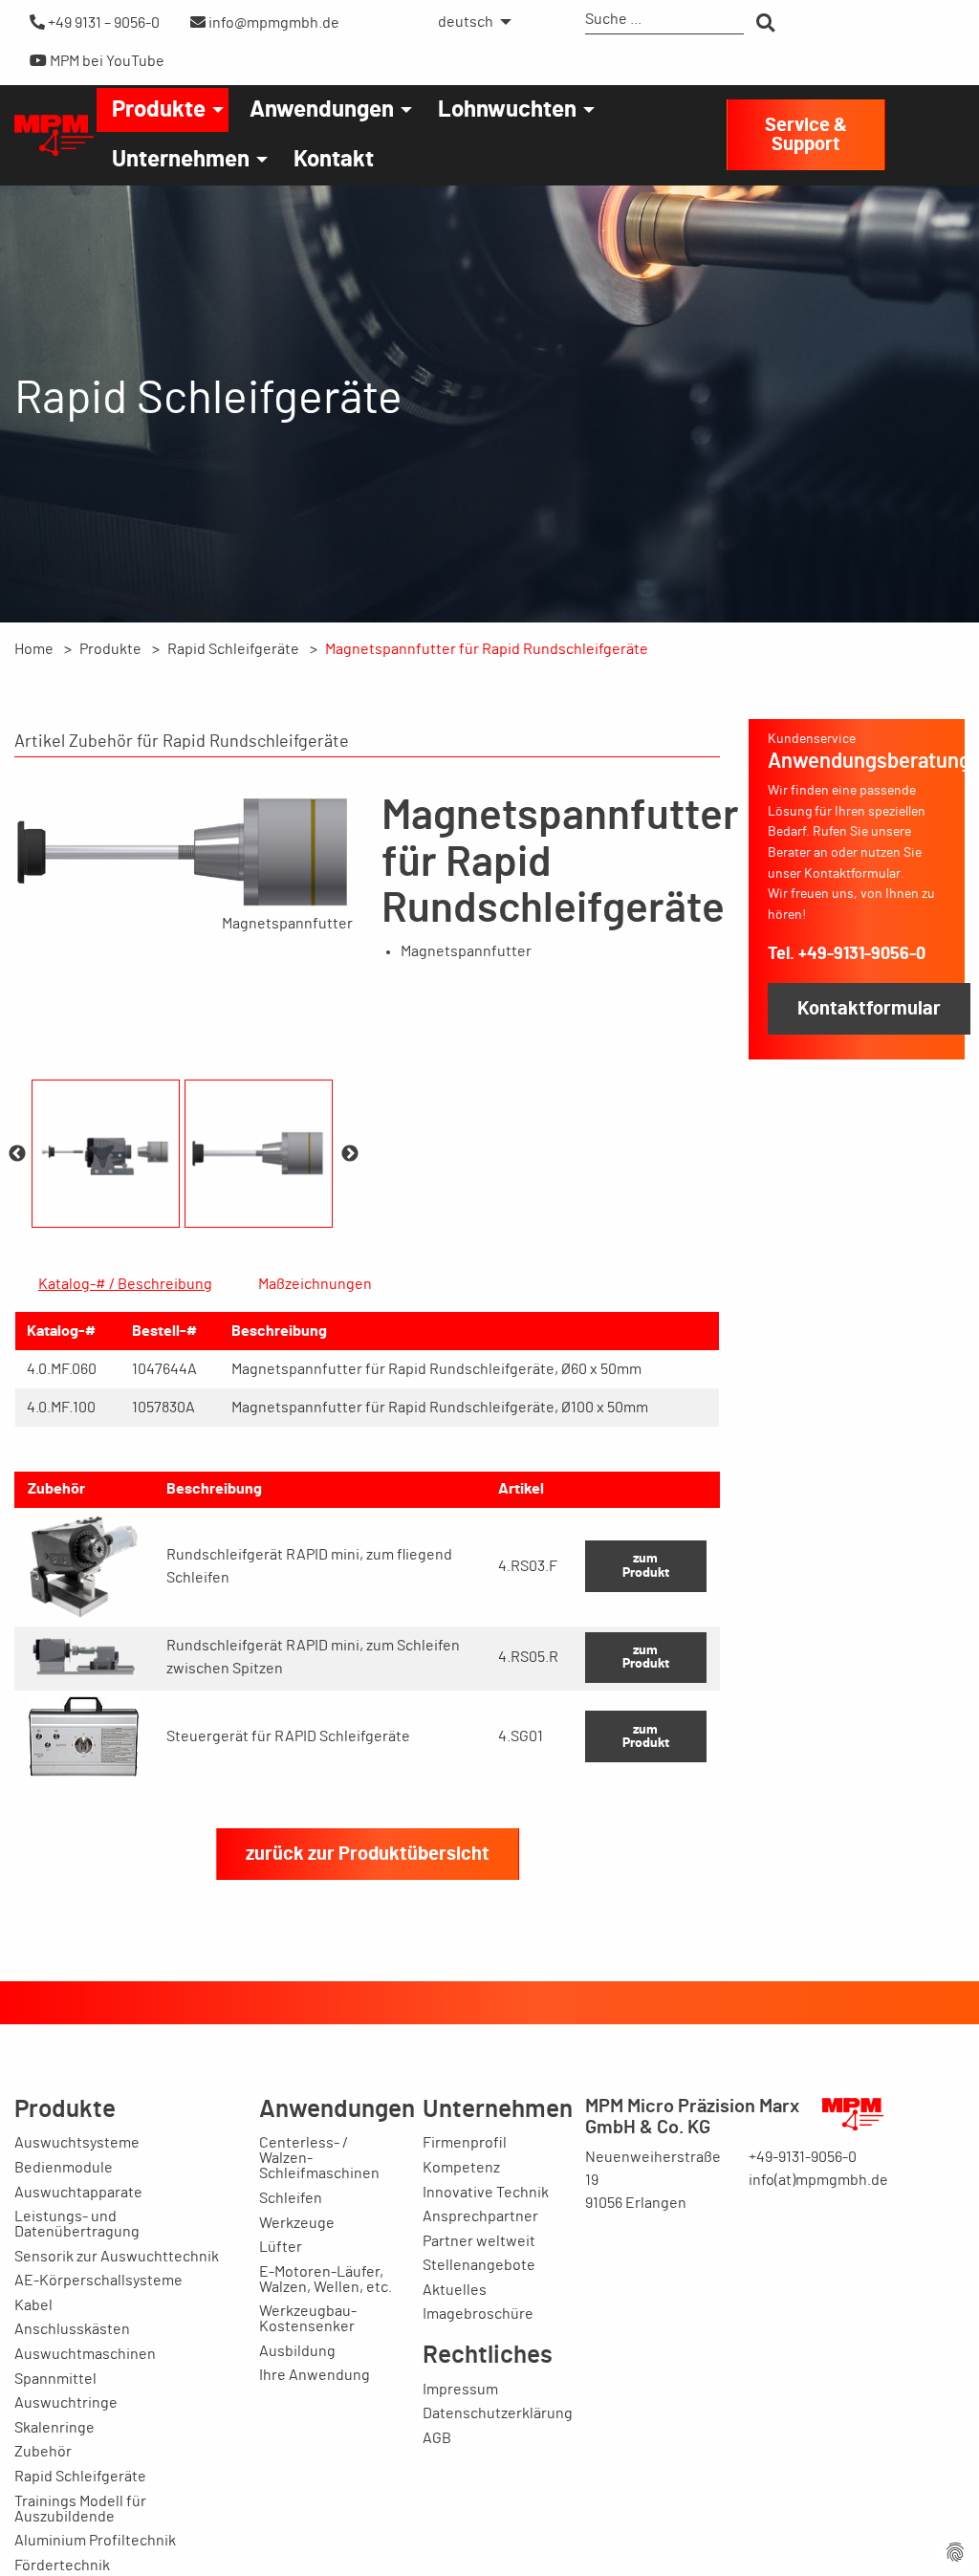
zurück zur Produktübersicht (368, 1854)
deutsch (466, 22)
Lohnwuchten (507, 110)
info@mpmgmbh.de (272, 23)
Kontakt (334, 160)
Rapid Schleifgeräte (233, 649)
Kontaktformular (869, 1009)
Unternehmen (181, 160)
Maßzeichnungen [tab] (315, 1284)
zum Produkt (646, 1565)
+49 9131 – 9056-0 (102, 23)
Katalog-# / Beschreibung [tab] (125, 1284)
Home (34, 649)
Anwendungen (322, 110)
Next (350, 1154)
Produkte (159, 110)
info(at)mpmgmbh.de (818, 2180)
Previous (17, 1154)
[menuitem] (469, 22)
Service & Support (806, 135)
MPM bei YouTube (106, 61)
